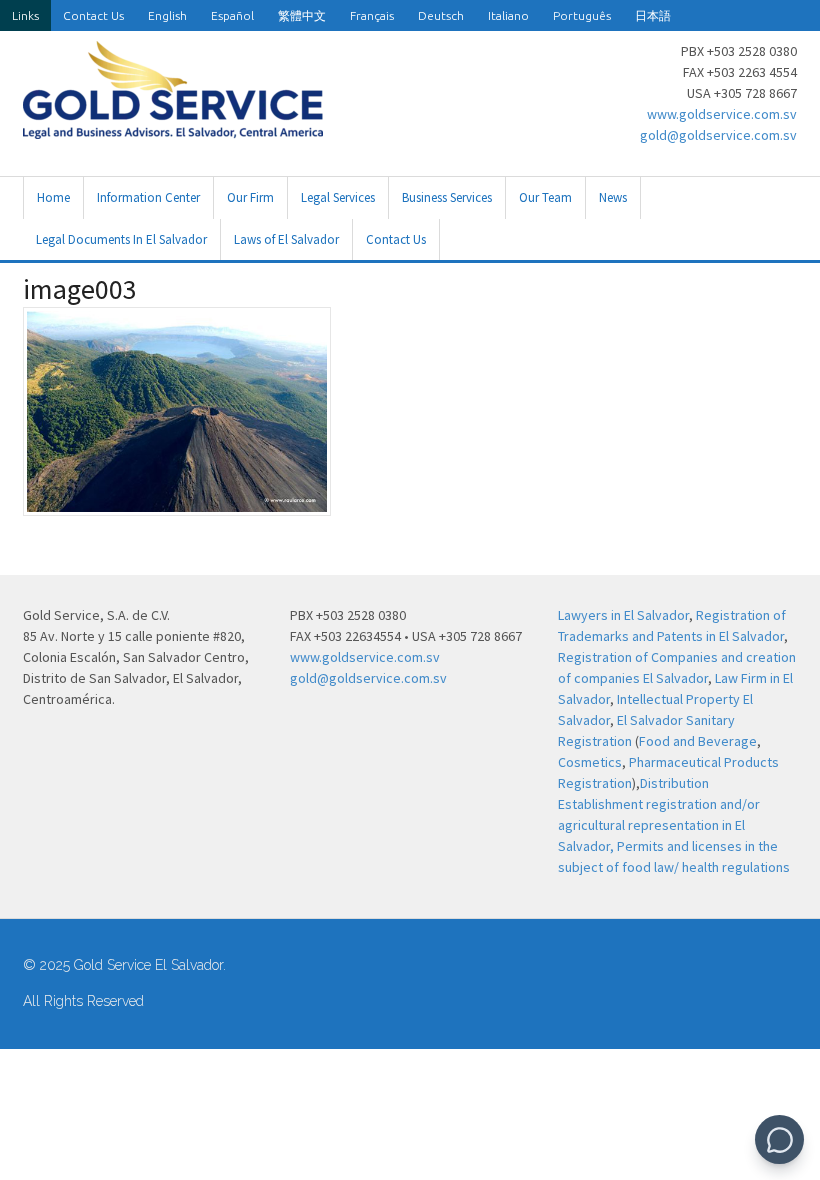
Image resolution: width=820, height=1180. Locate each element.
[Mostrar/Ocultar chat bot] (779, 1139)
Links (25, 15)
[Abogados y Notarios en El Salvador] (173, 128)
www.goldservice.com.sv (722, 114)
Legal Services (338, 197)
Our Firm (250, 197)
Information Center (148, 197)
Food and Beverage (698, 741)
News (613, 197)
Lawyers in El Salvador (623, 615)
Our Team (545, 197)
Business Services (447, 197)
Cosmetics (590, 762)
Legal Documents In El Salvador (121, 239)
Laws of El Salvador (286, 239)
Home (53, 197)
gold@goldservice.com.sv (718, 135)
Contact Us (93, 15)
